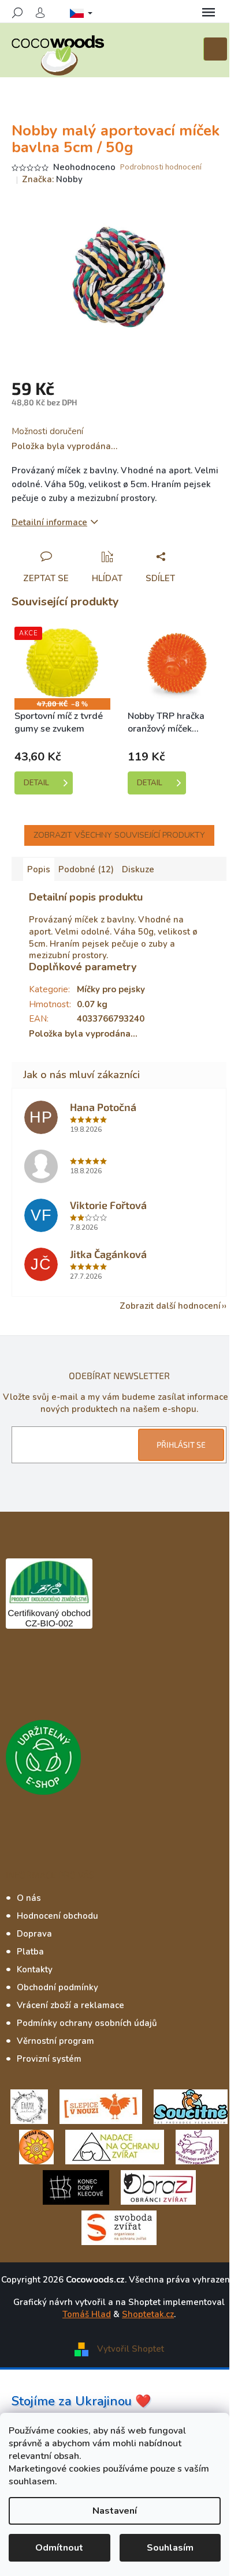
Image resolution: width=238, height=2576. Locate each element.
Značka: (52, 179)
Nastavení (115, 2511)
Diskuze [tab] (138, 869)
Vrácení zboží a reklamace (70, 2005)
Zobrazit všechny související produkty (119, 835)
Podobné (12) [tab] (86, 869)
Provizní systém (49, 2059)
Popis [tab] (39, 869)
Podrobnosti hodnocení (161, 167)
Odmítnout (59, 2548)
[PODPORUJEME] (29, 2106)
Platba (30, 1952)
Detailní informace (49, 522)
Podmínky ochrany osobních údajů (87, 2023)
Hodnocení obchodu (57, 1916)
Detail (36, 783)
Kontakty (35, 1969)
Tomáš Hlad (87, 2314)
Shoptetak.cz (148, 2314)
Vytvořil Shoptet (131, 2349)
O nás (29, 1898)
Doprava (34, 1934)
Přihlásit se (181, 1445)
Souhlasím (170, 2548)
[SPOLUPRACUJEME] (101, 2106)
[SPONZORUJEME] (36, 2146)
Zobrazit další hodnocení (170, 1306)
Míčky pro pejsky (111, 989)
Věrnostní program (55, 2041)
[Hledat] (17, 13)
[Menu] (209, 13)
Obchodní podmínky (57, 1987)
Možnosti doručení (47, 431)
